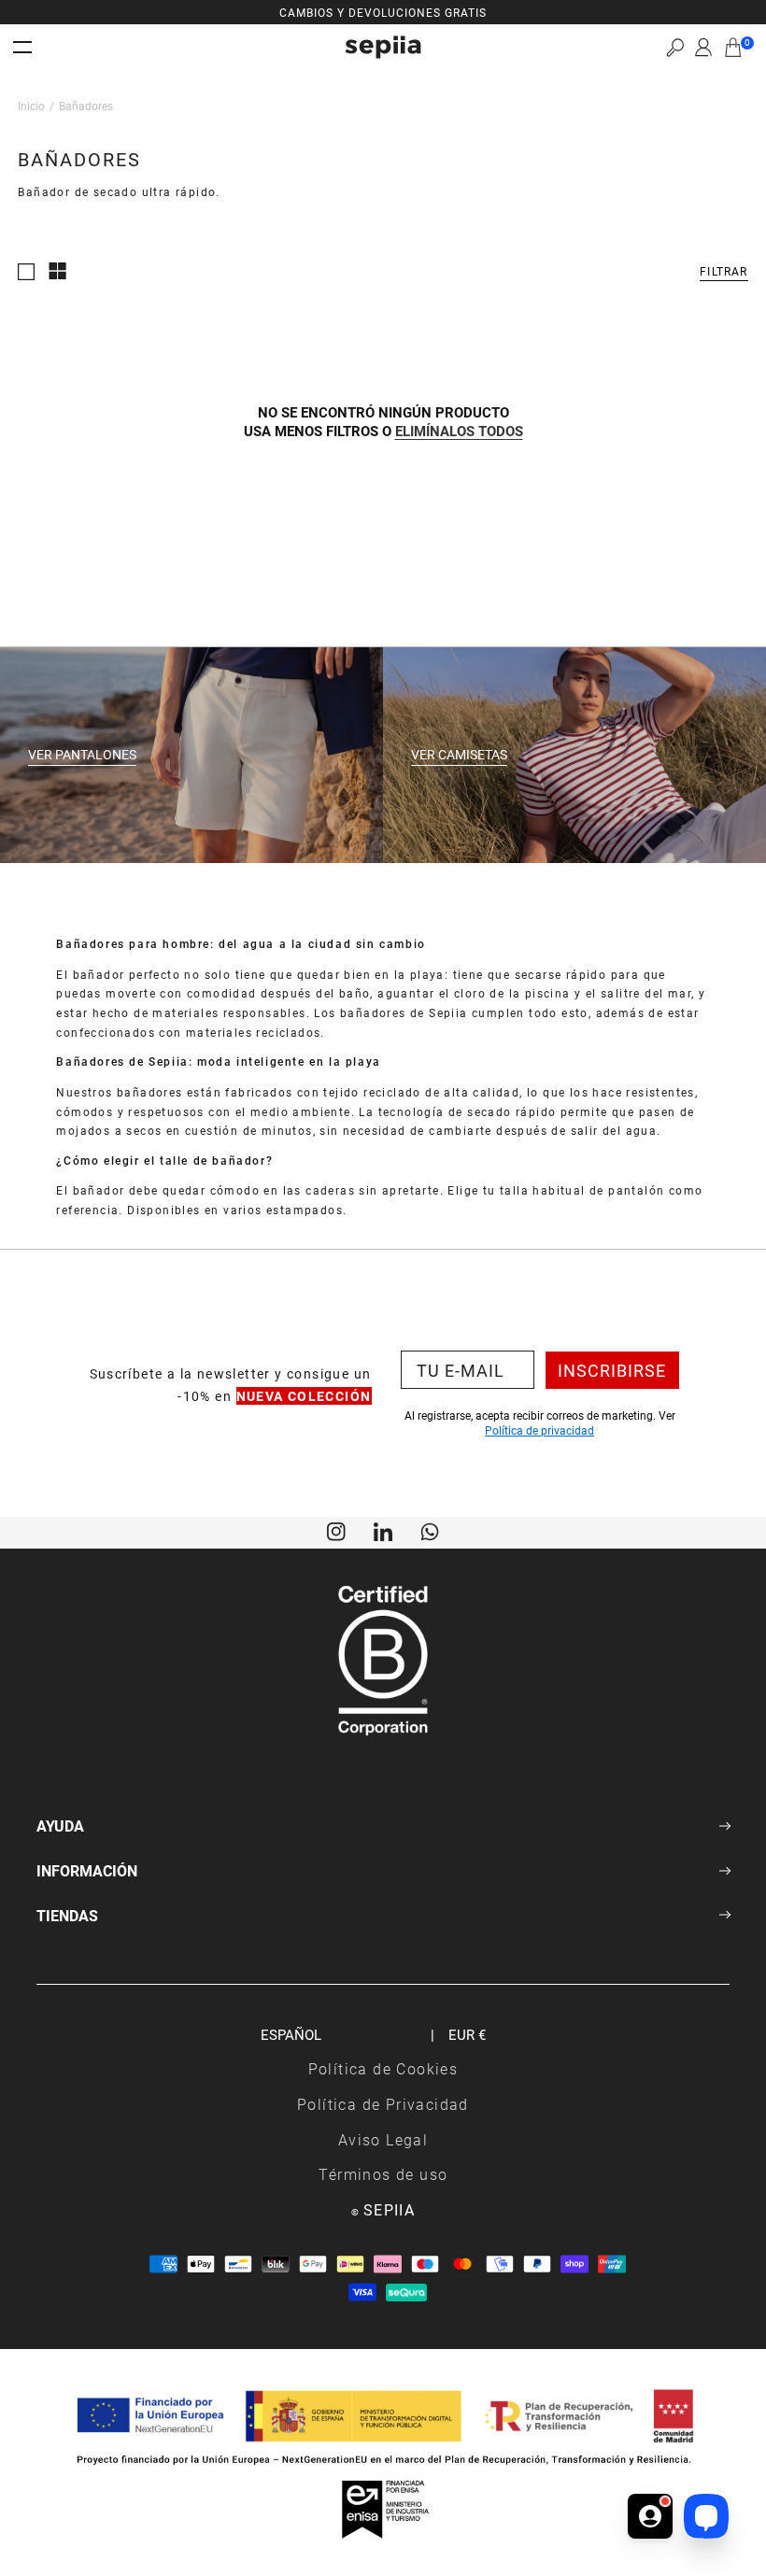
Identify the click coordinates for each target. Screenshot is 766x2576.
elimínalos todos (459, 431)
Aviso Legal (383, 2139)
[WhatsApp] (430, 1530)
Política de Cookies (383, 2068)
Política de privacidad (539, 1430)
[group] (383, 12)
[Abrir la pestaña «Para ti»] (650, 2516)
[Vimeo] (383, 1530)
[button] (675, 47)
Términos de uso (383, 2174)
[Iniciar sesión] (703, 48)
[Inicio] (383, 47)
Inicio (31, 106)
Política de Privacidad (383, 2104)
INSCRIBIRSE (612, 1370)
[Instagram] (336, 1530)
